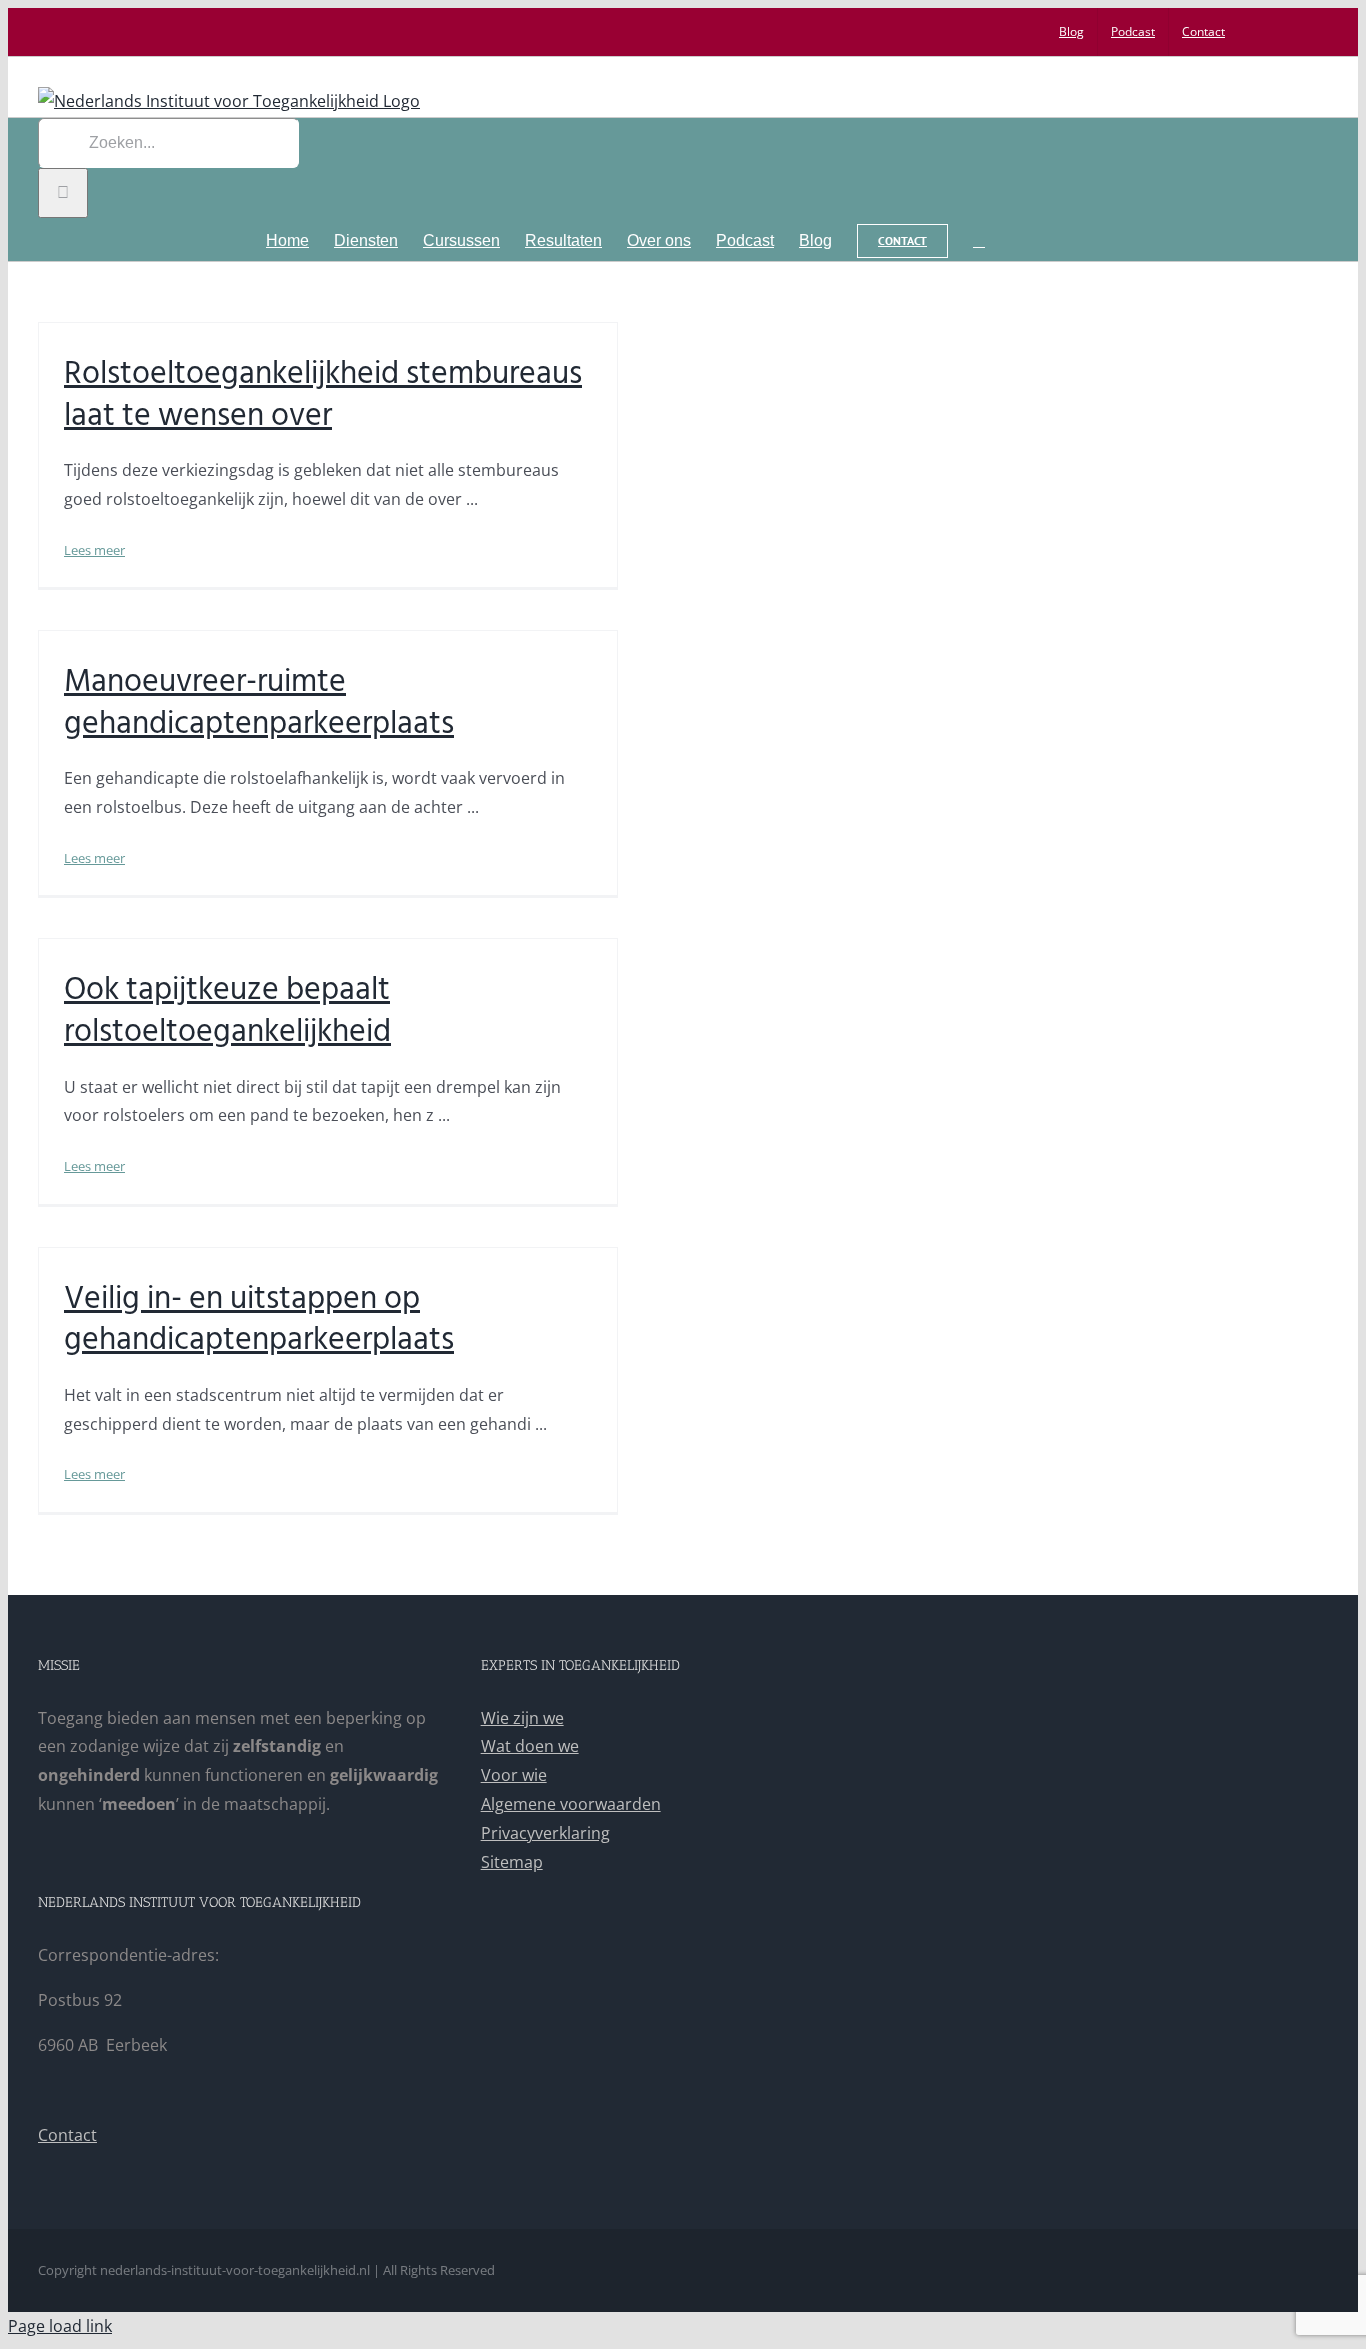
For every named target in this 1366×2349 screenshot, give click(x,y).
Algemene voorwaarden (571, 1804)
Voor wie (514, 1775)
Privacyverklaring (545, 1833)
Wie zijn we (522, 1718)
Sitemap (512, 1862)
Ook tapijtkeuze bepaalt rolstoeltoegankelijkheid (227, 1010)
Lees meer (94, 550)
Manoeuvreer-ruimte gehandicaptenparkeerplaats (259, 702)
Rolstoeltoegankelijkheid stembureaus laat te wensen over (323, 394)
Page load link (60, 2326)
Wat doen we (530, 1746)
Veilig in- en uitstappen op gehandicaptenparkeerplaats (259, 1319)
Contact (67, 2135)
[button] (979, 239)
